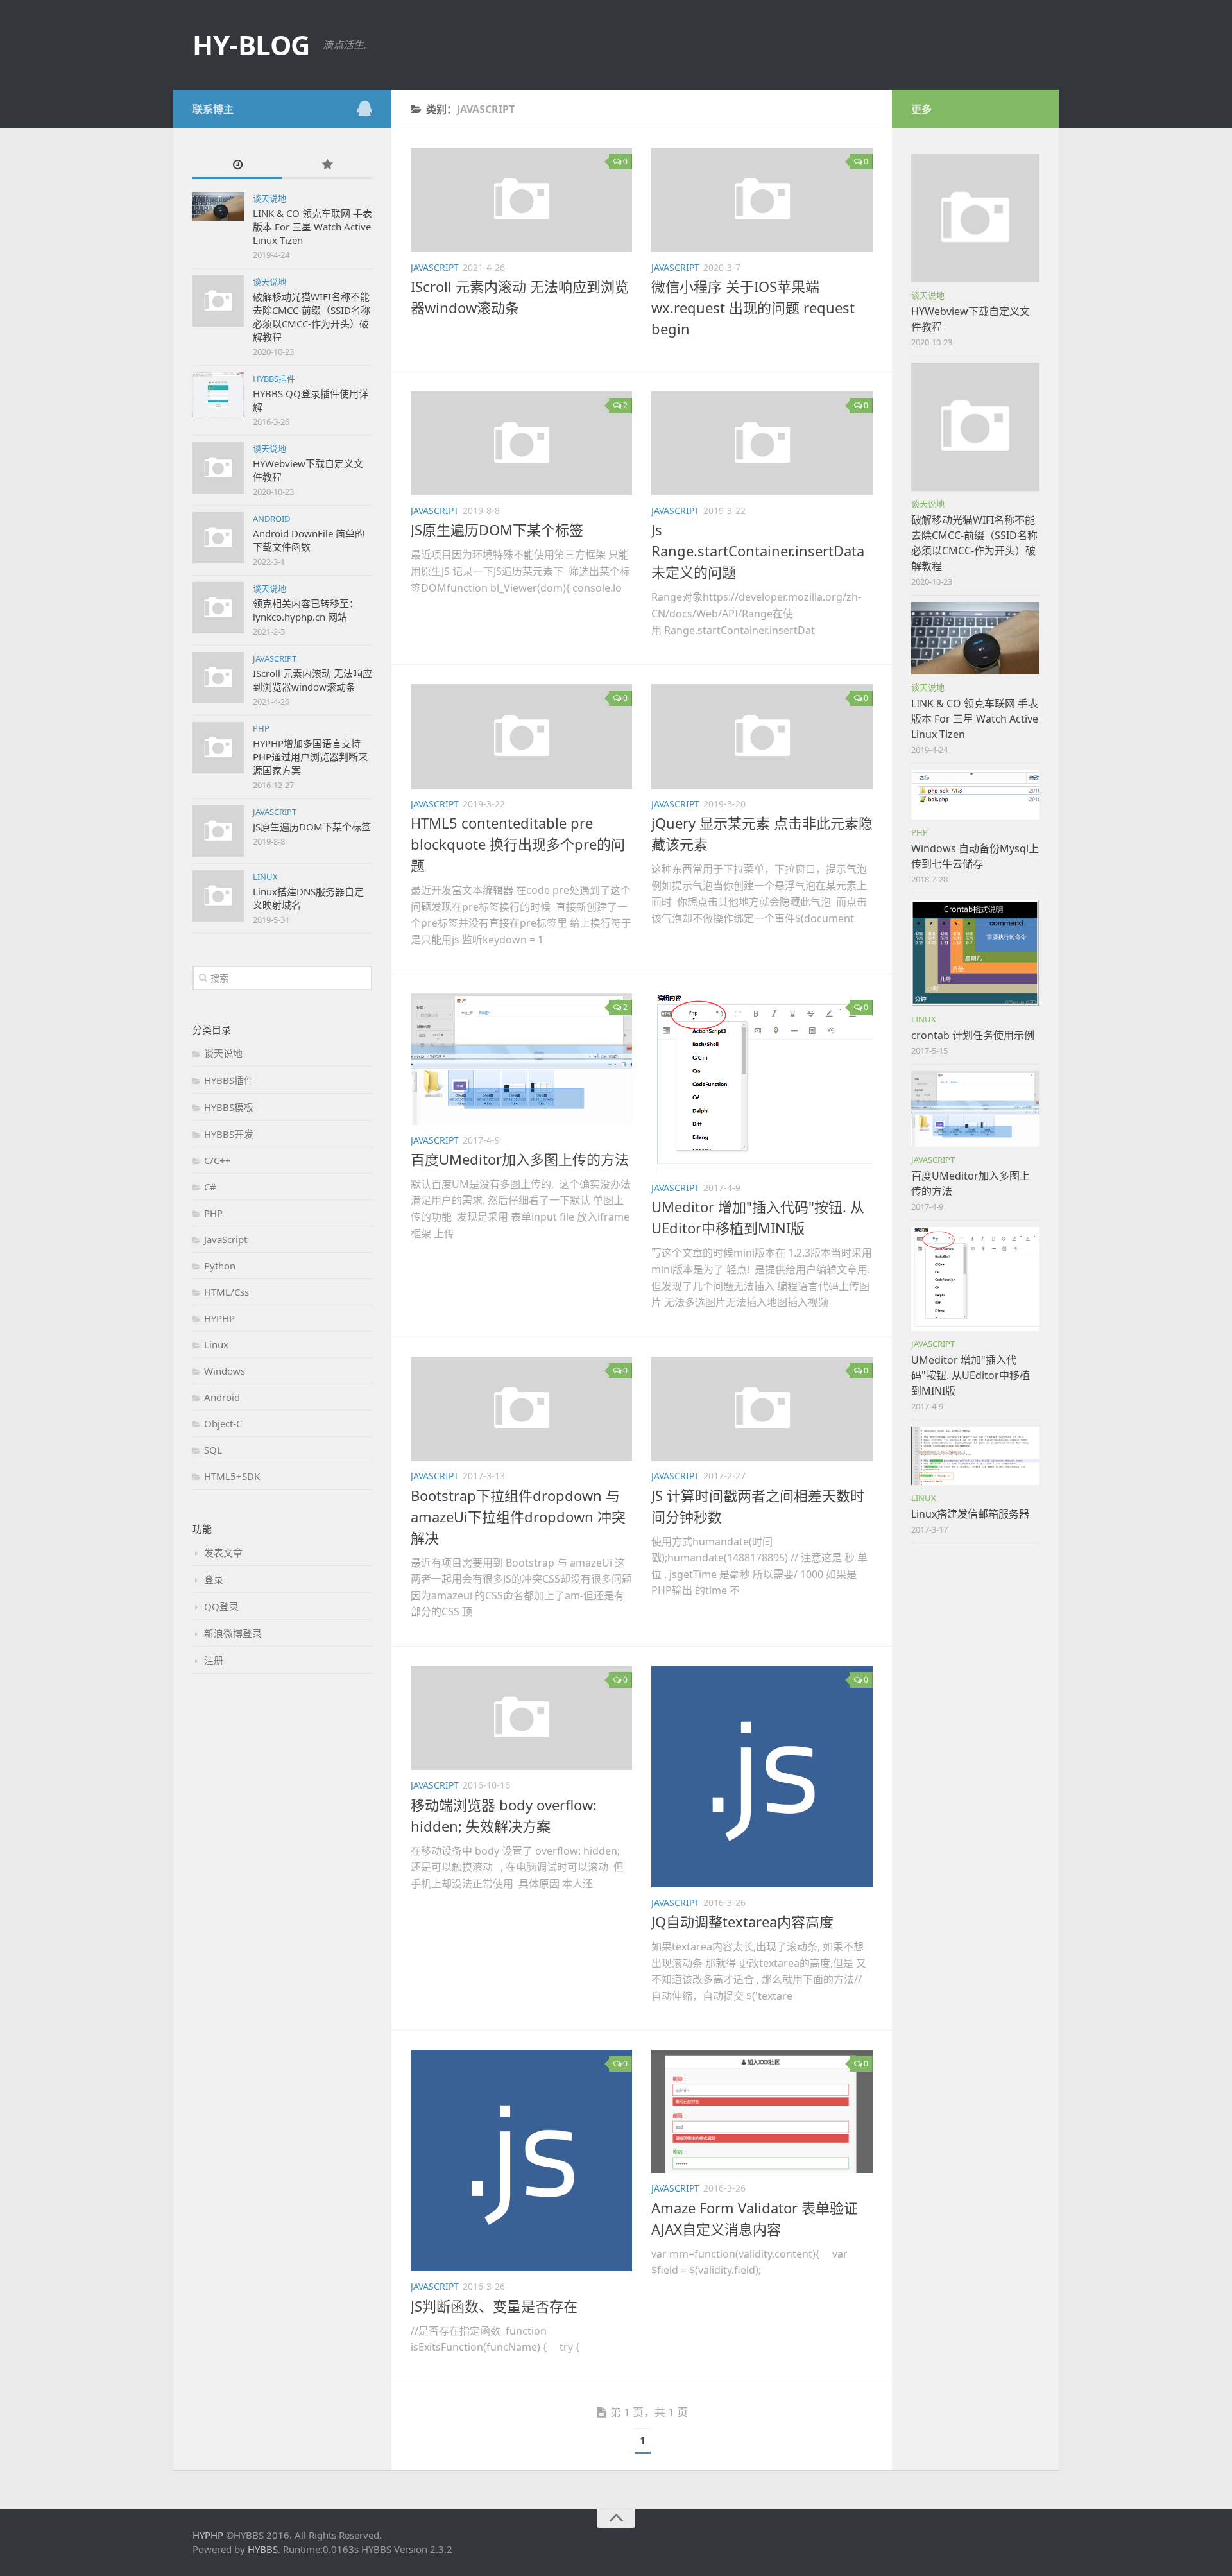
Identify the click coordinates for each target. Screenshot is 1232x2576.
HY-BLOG (251, 45)
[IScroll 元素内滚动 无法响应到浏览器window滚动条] (521, 200)
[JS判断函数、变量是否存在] (521, 2160)
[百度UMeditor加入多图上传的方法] (521, 1059)
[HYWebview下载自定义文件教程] (975, 218)
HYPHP (219, 1318)
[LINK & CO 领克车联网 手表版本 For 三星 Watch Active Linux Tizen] (975, 638)
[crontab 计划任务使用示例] (975, 953)
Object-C (223, 1423)
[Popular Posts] (327, 165)
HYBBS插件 (274, 379)
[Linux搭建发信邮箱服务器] (975, 1456)
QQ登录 (221, 1606)
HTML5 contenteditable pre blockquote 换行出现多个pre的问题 (518, 844)
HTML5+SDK (232, 1476)
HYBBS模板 (229, 1107)
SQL (213, 1450)
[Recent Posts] (237, 165)
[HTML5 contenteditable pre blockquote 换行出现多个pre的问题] (521, 736)
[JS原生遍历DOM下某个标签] (521, 444)
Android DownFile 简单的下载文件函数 (309, 540)
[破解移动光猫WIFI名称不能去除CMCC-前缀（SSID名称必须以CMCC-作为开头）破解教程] (975, 427)
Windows (225, 1371)
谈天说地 (269, 198)
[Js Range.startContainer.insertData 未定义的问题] (762, 444)
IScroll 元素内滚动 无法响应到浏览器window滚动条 (312, 680)
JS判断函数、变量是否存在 (494, 2306)
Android (271, 519)
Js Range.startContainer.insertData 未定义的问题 (758, 551)
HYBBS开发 (229, 1134)
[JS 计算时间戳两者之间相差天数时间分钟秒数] (762, 1409)
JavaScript (275, 658)
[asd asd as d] (218, 206)
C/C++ (218, 1160)
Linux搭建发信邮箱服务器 (970, 1514)
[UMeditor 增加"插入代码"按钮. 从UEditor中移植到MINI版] (762, 1083)
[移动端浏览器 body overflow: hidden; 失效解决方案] (521, 1718)
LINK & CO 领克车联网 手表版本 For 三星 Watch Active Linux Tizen (312, 227)
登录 (214, 1579)
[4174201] (364, 108)
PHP (261, 728)
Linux (265, 877)
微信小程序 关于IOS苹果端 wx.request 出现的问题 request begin (753, 307)
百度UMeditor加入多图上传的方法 (520, 1159)
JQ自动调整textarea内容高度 (742, 1921)
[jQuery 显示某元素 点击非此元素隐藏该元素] (762, 736)
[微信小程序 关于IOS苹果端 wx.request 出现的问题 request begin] (762, 200)
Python (220, 1266)
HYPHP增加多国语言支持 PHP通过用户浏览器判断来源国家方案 (310, 757)
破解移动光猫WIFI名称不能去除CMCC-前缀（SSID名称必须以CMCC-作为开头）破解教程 (312, 317)
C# (210, 1187)
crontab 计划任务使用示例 (973, 1035)
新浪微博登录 (233, 1633)
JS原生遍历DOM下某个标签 (312, 827)
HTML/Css (227, 1292)
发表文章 (223, 1552)
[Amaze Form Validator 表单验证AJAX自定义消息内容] (762, 2111)
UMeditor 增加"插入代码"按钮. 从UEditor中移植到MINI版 (971, 1375)
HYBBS (263, 2549)
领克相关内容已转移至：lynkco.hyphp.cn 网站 (306, 610)
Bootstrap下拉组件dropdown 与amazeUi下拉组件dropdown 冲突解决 (518, 1516)
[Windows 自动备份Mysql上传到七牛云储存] (975, 795)
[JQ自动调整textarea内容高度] (762, 1777)
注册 (214, 1660)
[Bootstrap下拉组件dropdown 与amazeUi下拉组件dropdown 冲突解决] (521, 1409)
